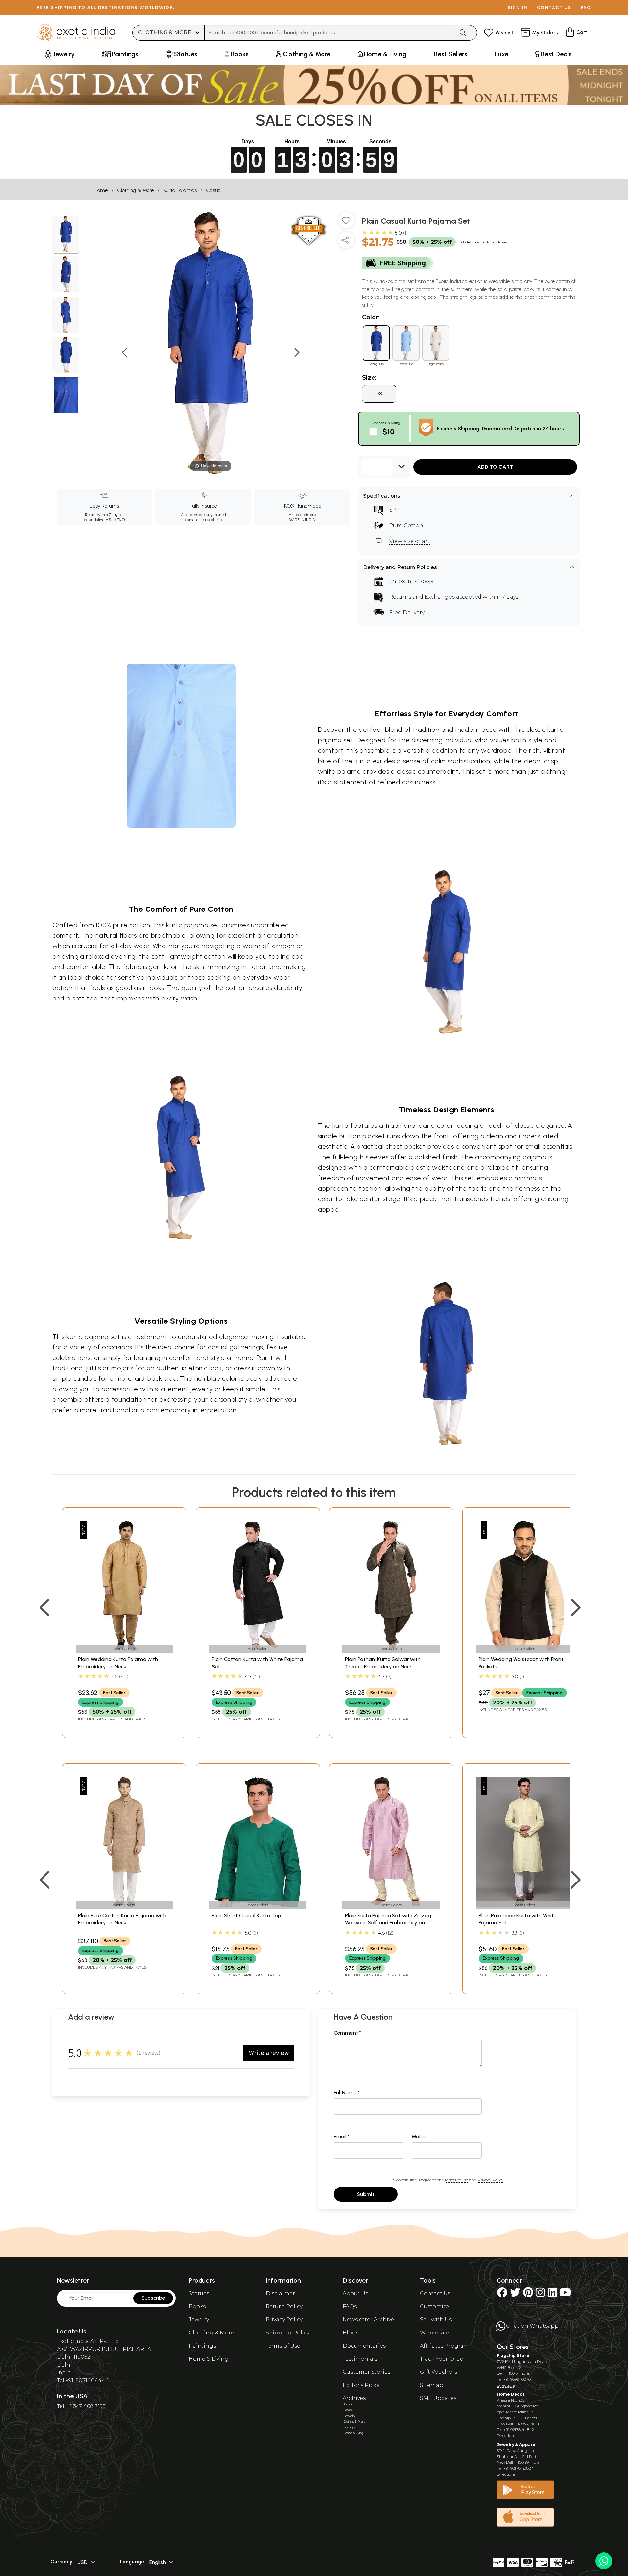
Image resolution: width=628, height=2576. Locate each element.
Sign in (518, 7)
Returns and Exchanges (422, 597)
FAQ (586, 7)
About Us (355, 2293)
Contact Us (435, 2293)
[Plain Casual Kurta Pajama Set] (66, 235)
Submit (366, 2194)
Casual (214, 190)
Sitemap (432, 2385)
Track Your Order (443, 2359)
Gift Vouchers (438, 2372)
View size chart (410, 541)
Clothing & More (135, 190)
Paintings (202, 2346)
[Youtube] (565, 2294)
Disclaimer (280, 2293)
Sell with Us (436, 2320)
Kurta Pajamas (180, 190)
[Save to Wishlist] (346, 223)
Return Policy (284, 2306)
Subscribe (153, 2298)
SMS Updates (438, 2398)
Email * (342, 2137)
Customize (435, 2306)
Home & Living (209, 2359)
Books (197, 2306)
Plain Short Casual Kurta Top (246, 1915)
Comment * (348, 2033)
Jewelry (199, 2320)
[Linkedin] (552, 2294)
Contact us (554, 7)
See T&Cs (117, 520)
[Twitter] (515, 2294)
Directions (506, 2385)
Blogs (351, 2333)
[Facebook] (502, 2294)
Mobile (420, 2137)
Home (101, 190)
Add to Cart (495, 467)
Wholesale (435, 2333)
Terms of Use (456, 2180)
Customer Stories (366, 2372)
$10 (389, 432)
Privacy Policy (490, 2180)
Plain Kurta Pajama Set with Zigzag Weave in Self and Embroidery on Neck (388, 1923)
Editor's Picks (361, 2385)
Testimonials (360, 2359)
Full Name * (347, 2092)
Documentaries (364, 2346)
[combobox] (330, 33)
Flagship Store (513, 2356)
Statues (199, 2293)
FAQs (350, 2306)
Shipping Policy (288, 2333)
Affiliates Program (445, 2346)
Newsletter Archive (368, 2320)
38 (379, 394)
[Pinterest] (528, 2294)
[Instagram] (540, 2294)
